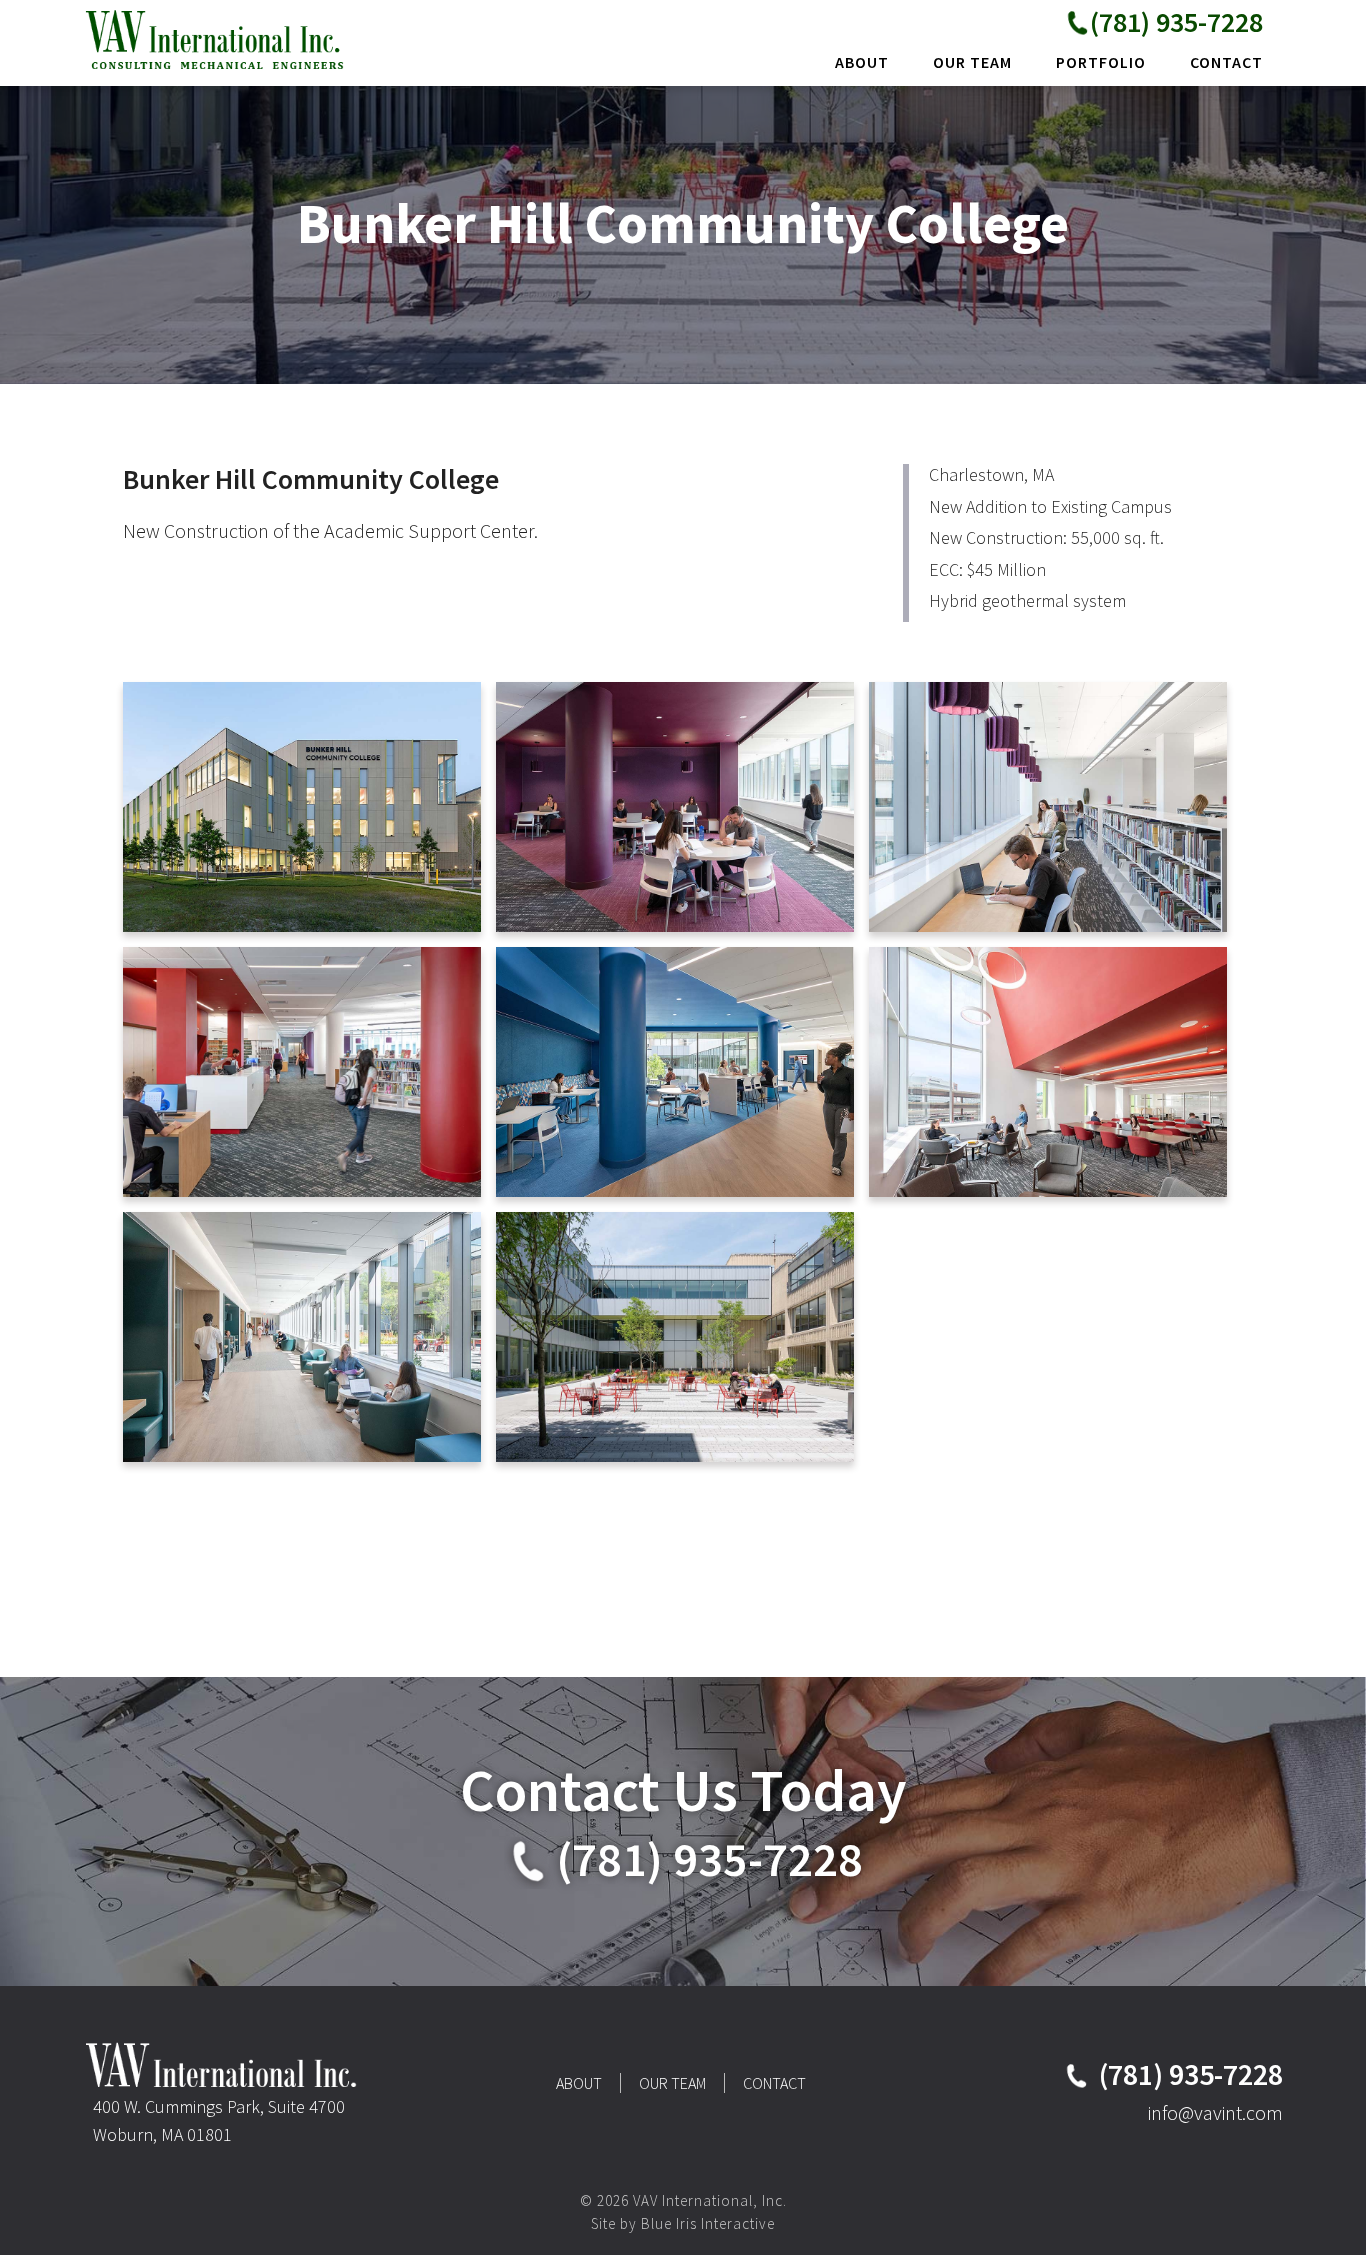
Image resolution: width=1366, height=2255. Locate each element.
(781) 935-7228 (1176, 22)
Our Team (672, 2083)
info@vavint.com (1215, 2112)
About (579, 2083)
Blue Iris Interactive (708, 2223)
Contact (774, 2083)
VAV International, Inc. (218, 39)
